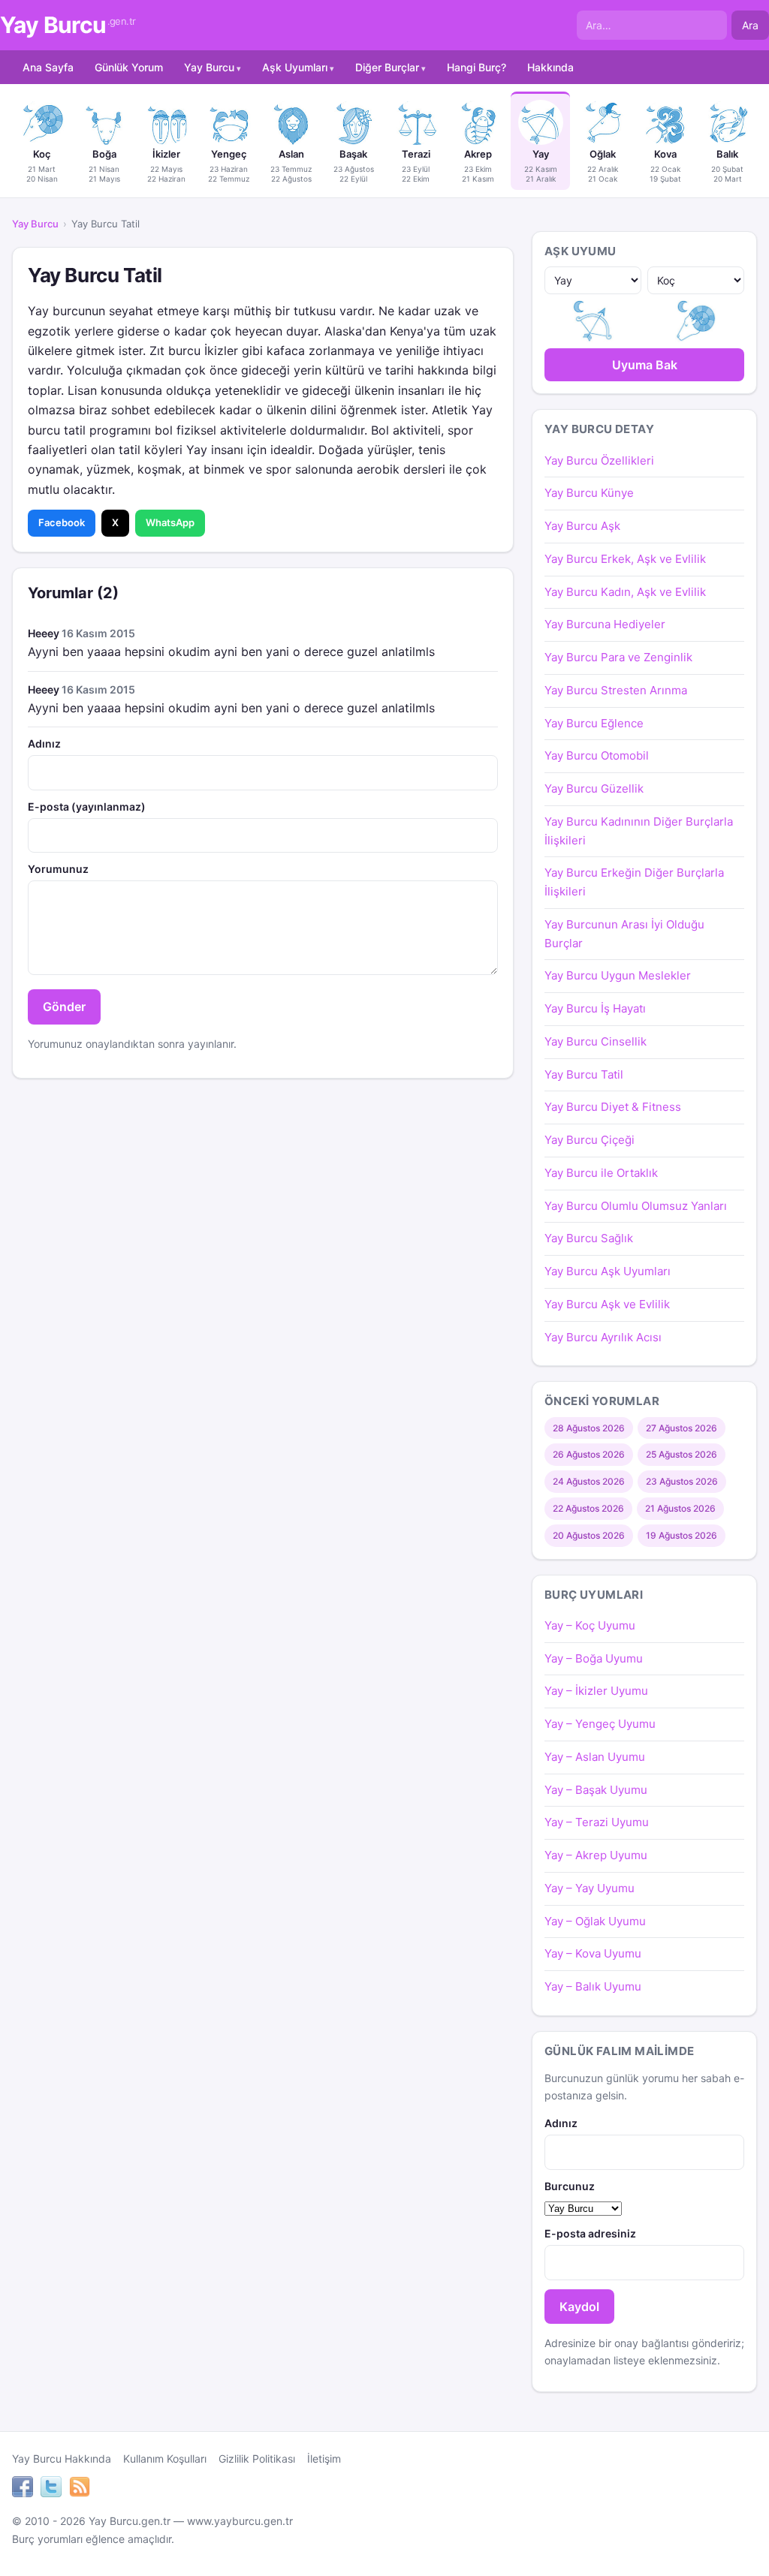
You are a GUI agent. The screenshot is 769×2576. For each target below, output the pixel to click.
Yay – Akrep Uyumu (596, 1855)
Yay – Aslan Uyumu (595, 1757)
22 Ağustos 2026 (588, 1508)
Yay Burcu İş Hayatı (595, 1008)
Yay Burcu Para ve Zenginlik (618, 657)
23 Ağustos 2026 (682, 1481)
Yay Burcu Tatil (584, 1074)
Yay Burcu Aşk (582, 526)
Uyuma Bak (645, 365)
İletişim (324, 2459)
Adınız (44, 743)
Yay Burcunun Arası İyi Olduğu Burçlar (624, 934)
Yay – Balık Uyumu (593, 1986)
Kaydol (579, 2307)
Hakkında (550, 67)
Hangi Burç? (476, 67)
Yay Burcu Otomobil (597, 755)
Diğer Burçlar (387, 67)
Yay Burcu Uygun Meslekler (618, 975)
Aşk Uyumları (295, 67)
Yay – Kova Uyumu (593, 1953)
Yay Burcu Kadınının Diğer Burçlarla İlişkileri (639, 831)
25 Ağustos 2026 (682, 1454)
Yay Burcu (68, 25)
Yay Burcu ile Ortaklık (601, 1173)
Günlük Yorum (129, 67)
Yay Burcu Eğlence (594, 723)
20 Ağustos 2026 (589, 1535)
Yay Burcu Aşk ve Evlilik (607, 1304)
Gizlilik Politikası (257, 2459)
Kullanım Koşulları (165, 2459)
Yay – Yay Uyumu (590, 1888)
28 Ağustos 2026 (589, 1428)
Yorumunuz (58, 869)
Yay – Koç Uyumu (590, 1625)
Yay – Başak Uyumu (596, 1790)
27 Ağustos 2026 (682, 1428)
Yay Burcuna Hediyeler (605, 624)
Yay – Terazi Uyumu (597, 1822)
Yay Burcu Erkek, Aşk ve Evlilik (625, 559)
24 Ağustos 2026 (589, 1481)
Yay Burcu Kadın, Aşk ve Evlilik (625, 592)
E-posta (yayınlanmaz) (87, 807)
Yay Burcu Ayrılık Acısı (603, 1337)
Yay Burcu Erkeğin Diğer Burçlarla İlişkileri (634, 882)
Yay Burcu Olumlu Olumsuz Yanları (636, 1206)
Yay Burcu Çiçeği (590, 1140)
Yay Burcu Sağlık (589, 1238)
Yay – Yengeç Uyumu (600, 1724)
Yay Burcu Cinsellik (596, 1041)
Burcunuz (570, 2186)
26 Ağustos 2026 (589, 1454)
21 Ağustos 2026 (680, 1508)
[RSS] (80, 2489)
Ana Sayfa (48, 67)
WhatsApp (170, 522)
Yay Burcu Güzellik (594, 788)
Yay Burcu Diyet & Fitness (613, 1107)
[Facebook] (23, 2489)
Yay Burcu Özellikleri (599, 460)
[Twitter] (51, 2489)
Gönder (64, 1007)
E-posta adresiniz (590, 2233)
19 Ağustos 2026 (682, 1535)
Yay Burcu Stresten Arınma (616, 690)
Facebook (62, 522)
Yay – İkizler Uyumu (596, 1691)
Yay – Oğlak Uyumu (595, 1921)
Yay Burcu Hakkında (62, 2459)
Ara (750, 25)
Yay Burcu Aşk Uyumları (608, 1271)
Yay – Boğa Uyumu (594, 1658)
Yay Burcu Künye (589, 493)
